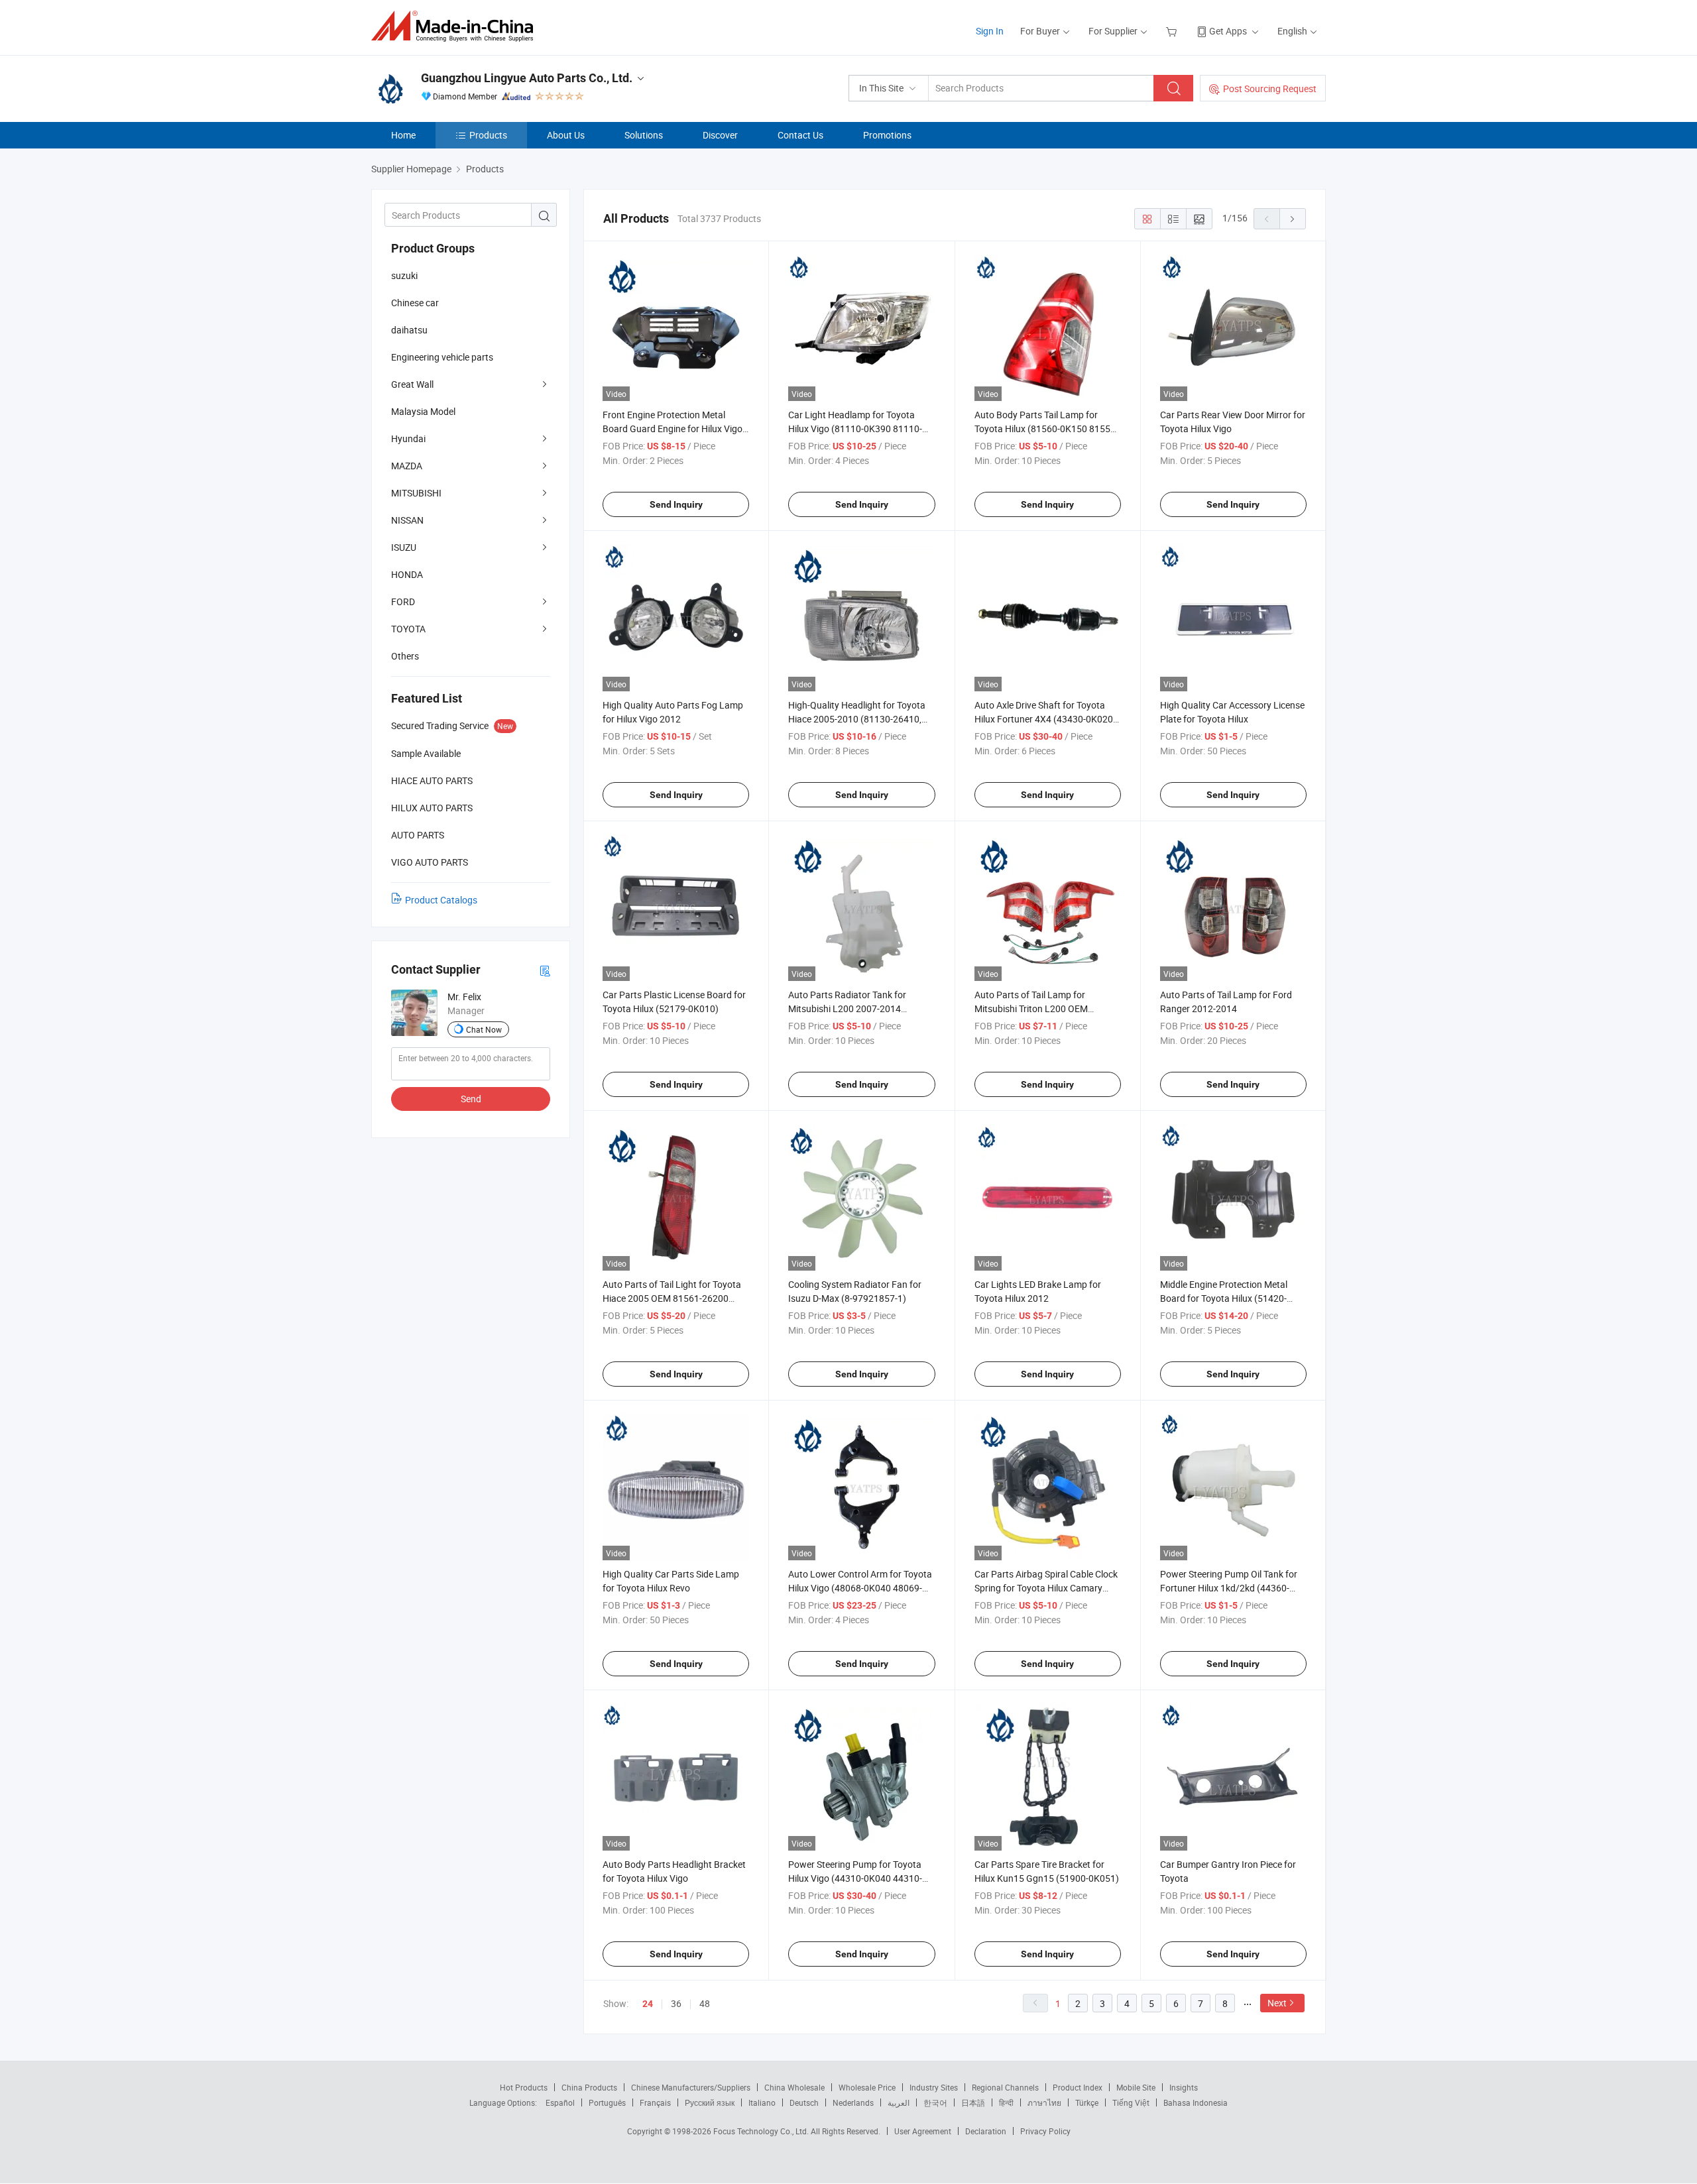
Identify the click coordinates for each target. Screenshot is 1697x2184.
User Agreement (923, 2131)
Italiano (762, 2102)
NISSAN (407, 520)
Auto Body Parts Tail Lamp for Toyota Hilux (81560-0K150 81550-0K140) (1046, 429)
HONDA (407, 574)
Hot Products (524, 2087)
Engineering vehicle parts (442, 357)
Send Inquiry (676, 504)
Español (560, 2102)
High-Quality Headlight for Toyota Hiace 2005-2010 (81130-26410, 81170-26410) (857, 719)
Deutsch (804, 2102)
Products (488, 135)
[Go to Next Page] (1293, 219)
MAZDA (407, 466)
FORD (403, 602)
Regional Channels (1005, 2087)
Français (655, 2102)
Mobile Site (1136, 2087)
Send (471, 1099)
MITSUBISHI (416, 493)
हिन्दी (1006, 2102)
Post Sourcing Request (1270, 88)
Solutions (644, 135)
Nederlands (853, 2102)
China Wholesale (794, 2087)
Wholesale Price (867, 2087)
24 (648, 2004)
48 (705, 2003)
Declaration (986, 2131)
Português (607, 2102)
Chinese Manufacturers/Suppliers (691, 2087)
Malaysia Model (423, 411)
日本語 (973, 2102)
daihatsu (409, 330)
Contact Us (800, 135)
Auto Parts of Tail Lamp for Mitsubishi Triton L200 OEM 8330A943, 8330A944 (1031, 1008)
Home (403, 135)
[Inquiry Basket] (1173, 31)
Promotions (887, 135)
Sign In (990, 31)
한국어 (935, 2102)
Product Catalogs (441, 900)
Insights (1184, 2087)
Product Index (1078, 2087)
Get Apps (1228, 31)
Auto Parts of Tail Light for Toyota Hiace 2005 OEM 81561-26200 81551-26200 (672, 1298)
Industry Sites (934, 2087)
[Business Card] (545, 970)
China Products (589, 2087)
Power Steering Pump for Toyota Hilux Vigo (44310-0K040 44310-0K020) (855, 1878)
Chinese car (415, 303)
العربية (899, 2102)
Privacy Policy (1045, 2131)
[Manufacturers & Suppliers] (456, 26)
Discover (720, 135)
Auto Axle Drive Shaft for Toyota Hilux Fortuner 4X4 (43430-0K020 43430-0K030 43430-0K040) (1044, 719)
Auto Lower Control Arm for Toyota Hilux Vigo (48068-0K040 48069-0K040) (860, 1588)
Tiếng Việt (1131, 2102)
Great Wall (412, 384)
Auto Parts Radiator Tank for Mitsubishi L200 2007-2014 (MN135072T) (847, 1008)
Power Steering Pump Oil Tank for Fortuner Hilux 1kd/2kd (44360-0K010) (1229, 1588)
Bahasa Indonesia (1196, 2102)
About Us (566, 135)
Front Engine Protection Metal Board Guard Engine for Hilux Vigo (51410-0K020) (673, 429)
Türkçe (1087, 2102)
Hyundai (408, 438)
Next (1277, 2003)
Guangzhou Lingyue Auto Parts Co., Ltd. (527, 78)
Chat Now (484, 1029)
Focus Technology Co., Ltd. (762, 2131)
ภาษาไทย (1044, 2102)
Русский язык (710, 2102)
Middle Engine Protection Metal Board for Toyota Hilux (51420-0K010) (1224, 1298)
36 (676, 2003)
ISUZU (404, 547)
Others (405, 656)
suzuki (404, 275)
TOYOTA (408, 629)
